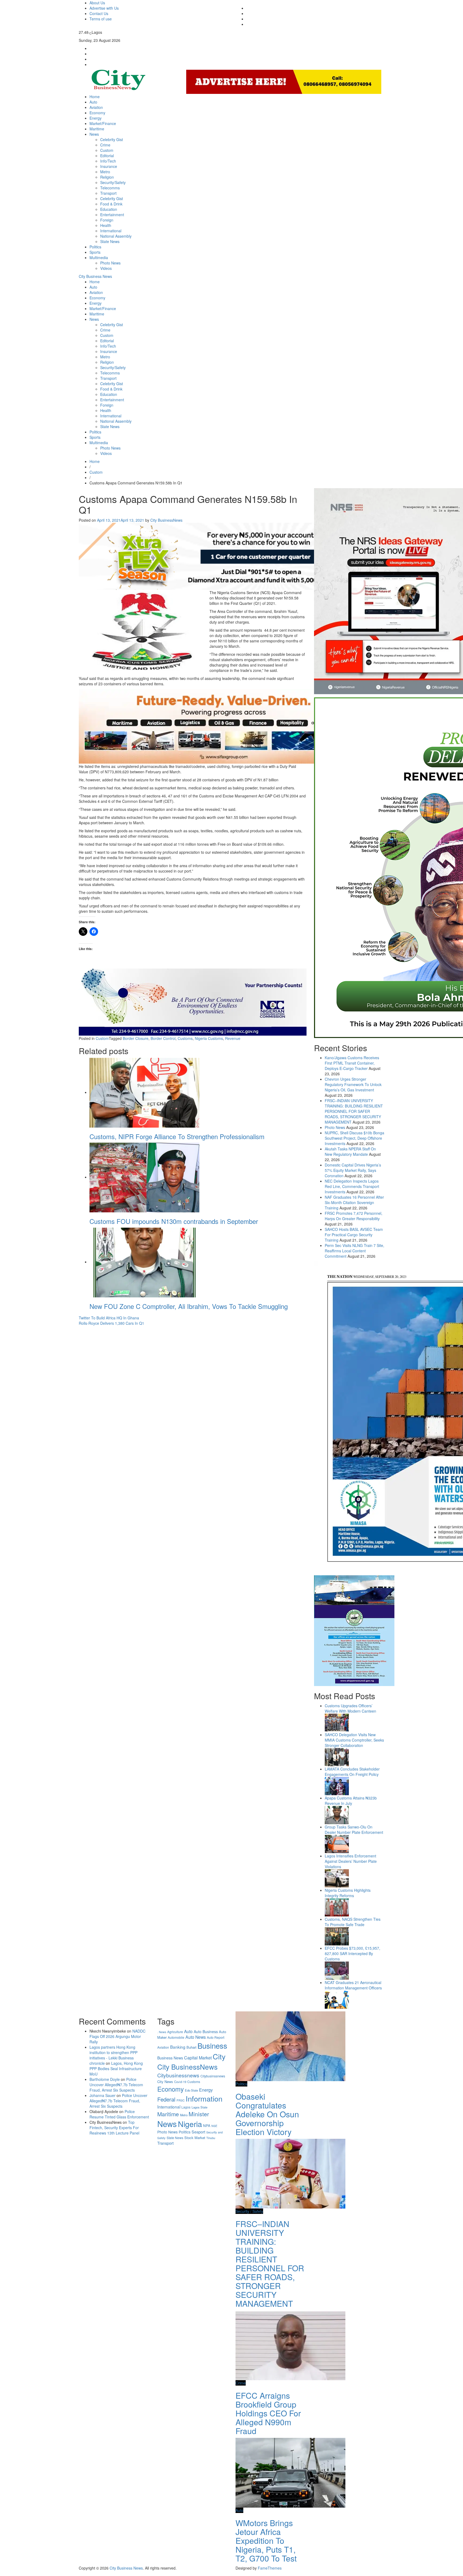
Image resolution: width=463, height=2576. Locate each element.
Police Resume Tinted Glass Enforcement (119, 2114)
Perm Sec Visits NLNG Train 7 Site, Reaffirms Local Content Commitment (354, 1251)
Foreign (107, 220)
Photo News (110, 263)
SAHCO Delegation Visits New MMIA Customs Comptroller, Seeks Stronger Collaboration (354, 1740)
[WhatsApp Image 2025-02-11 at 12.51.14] (223, 726)
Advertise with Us (104, 8)
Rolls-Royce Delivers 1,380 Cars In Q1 (111, 1323)
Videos (106, 268)
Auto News (196, 2037)
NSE (214, 2126)
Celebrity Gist (112, 139)
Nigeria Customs (209, 1038)
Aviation (96, 107)
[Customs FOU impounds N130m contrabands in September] (144, 1177)
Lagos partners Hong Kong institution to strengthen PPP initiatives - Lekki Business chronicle (113, 2055)
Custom (107, 150)
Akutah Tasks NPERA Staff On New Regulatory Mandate (350, 1151)
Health (106, 225)
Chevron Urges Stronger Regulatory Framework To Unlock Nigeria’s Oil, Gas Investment (353, 1084)
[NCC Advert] (193, 1002)
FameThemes (270, 2568)
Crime (105, 145)
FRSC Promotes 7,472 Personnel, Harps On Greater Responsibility (354, 1216)
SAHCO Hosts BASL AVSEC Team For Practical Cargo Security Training (354, 1235)
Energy (96, 118)
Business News (170, 2058)
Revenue (233, 1038)
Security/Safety (113, 182)
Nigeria (190, 2124)
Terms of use (101, 19)
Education (109, 209)
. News (162, 2032)
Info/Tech (108, 161)
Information (204, 2098)
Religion (107, 177)
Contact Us (99, 13)
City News (165, 2082)
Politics (95, 247)
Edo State (191, 2090)
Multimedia (99, 257)
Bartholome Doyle (105, 2079)
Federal (166, 2099)
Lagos (186, 2107)
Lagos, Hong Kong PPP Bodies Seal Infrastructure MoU (116, 2069)
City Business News (95, 276)
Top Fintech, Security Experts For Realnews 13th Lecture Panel (114, 2128)
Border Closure (136, 1038)
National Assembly (116, 236)
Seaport (198, 2132)
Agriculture (175, 2032)
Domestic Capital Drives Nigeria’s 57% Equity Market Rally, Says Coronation (353, 1170)
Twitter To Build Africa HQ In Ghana (109, 1318)
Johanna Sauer (102, 2095)
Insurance (109, 166)
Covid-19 (180, 2082)
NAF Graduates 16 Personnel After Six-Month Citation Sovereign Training (354, 1202)
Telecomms (110, 188)
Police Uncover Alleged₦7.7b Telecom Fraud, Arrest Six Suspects (116, 2085)
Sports (95, 252)
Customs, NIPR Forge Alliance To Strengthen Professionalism (177, 1136)
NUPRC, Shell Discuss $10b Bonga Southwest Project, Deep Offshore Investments (354, 1138)
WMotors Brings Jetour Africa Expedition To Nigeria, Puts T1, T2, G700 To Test (266, 2540)
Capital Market (198, 2058)
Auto (93, 102)
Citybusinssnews (213, 2076)
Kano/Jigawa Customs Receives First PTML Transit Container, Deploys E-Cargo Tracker (352, 1063)
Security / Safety (249, 2211)
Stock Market (195, 2138)
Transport (108, 193)
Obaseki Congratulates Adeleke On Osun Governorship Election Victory (267, 2114)
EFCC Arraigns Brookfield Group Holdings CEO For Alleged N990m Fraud (268, 2413)
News (94, 134)
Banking (178, 2047)
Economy (97, 113)
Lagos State (199, 2107)
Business (212, 2045)
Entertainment (112, 215)
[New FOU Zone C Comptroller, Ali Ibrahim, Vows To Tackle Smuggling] (144, 1262)
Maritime (97, 129)
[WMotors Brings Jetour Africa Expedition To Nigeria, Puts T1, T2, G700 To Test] (290, 2472)
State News (110, 241)
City (219, 2056)
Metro (105, 172)
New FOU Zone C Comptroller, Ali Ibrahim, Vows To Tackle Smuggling (189, 1306)
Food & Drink (111, 204)
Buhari (191, 2047)
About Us (97, 3)
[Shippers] (354, 1630)
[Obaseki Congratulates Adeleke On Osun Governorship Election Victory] (290, 2046)
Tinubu (211, 2138)
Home (95, 97)
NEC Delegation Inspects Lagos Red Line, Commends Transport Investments (352, 1186)
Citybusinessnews (178, 2075)
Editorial (107, 156)
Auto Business (206, 2032)
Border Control (163, 1038)
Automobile (176, 2037)
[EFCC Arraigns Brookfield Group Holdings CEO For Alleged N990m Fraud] (290, 2345)
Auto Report (216, 2037)
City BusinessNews (166, 520)
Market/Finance (103, 123)
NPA (207, 2126)
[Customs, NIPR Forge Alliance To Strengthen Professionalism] (144, 1092)
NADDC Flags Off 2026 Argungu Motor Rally (117, 2036)
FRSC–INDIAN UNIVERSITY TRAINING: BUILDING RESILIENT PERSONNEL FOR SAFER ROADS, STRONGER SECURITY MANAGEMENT (354, 1111)
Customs (185, 1038)
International (111, 231)
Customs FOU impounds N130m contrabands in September (174, 1221)
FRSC (181, 2100)
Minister (199, 2114)
